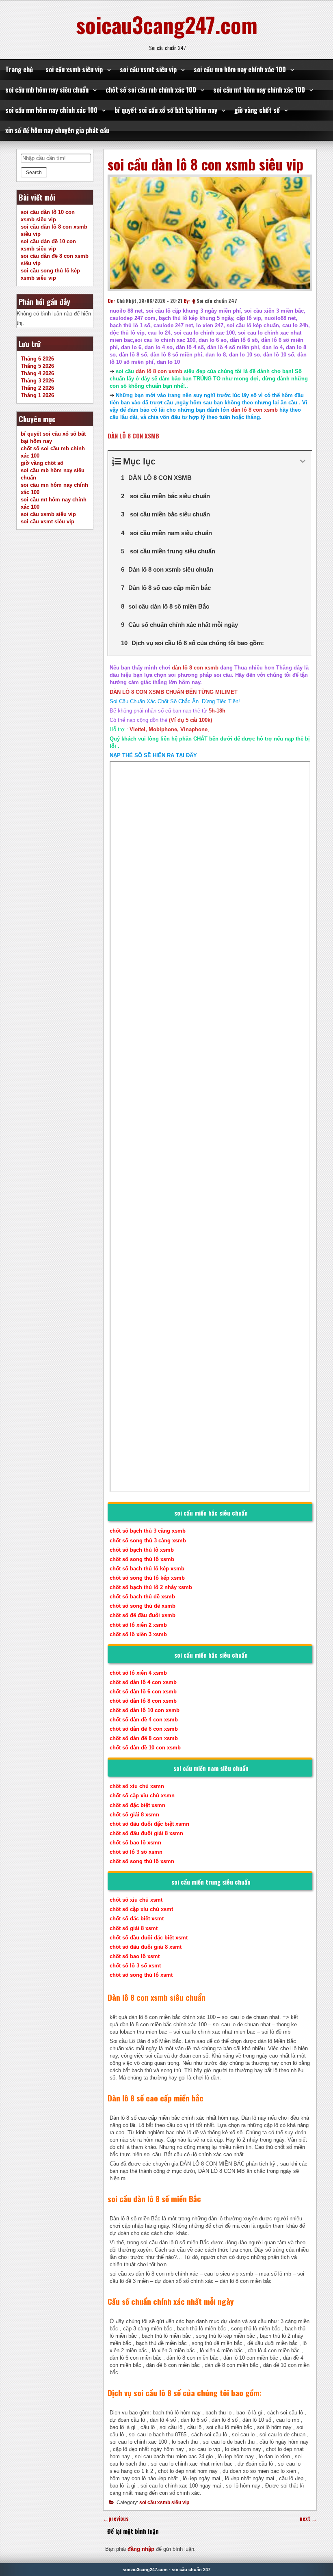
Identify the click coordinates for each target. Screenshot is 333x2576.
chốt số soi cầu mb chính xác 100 (151, 90)
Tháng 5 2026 (37, 366)
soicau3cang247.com (167, 24)
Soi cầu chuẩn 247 (217, 301)
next (308, 2519)
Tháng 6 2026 (37, 359)
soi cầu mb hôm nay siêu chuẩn (47, 90)
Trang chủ (19, 69)
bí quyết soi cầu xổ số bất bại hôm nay (166, 110)
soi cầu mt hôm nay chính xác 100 (259, 90)
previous (116, 2519)
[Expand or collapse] (303, 461)
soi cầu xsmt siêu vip (148, 69)
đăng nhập (141, 2549)
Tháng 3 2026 (37, 381)
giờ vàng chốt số (257, 110)
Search (34, 173)
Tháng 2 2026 (37, 388)
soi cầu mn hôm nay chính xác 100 (240, 69)
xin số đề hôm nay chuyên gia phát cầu (57, 130)
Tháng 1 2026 (37, 395)
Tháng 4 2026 (37, 373)
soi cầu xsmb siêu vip (74, 69)
